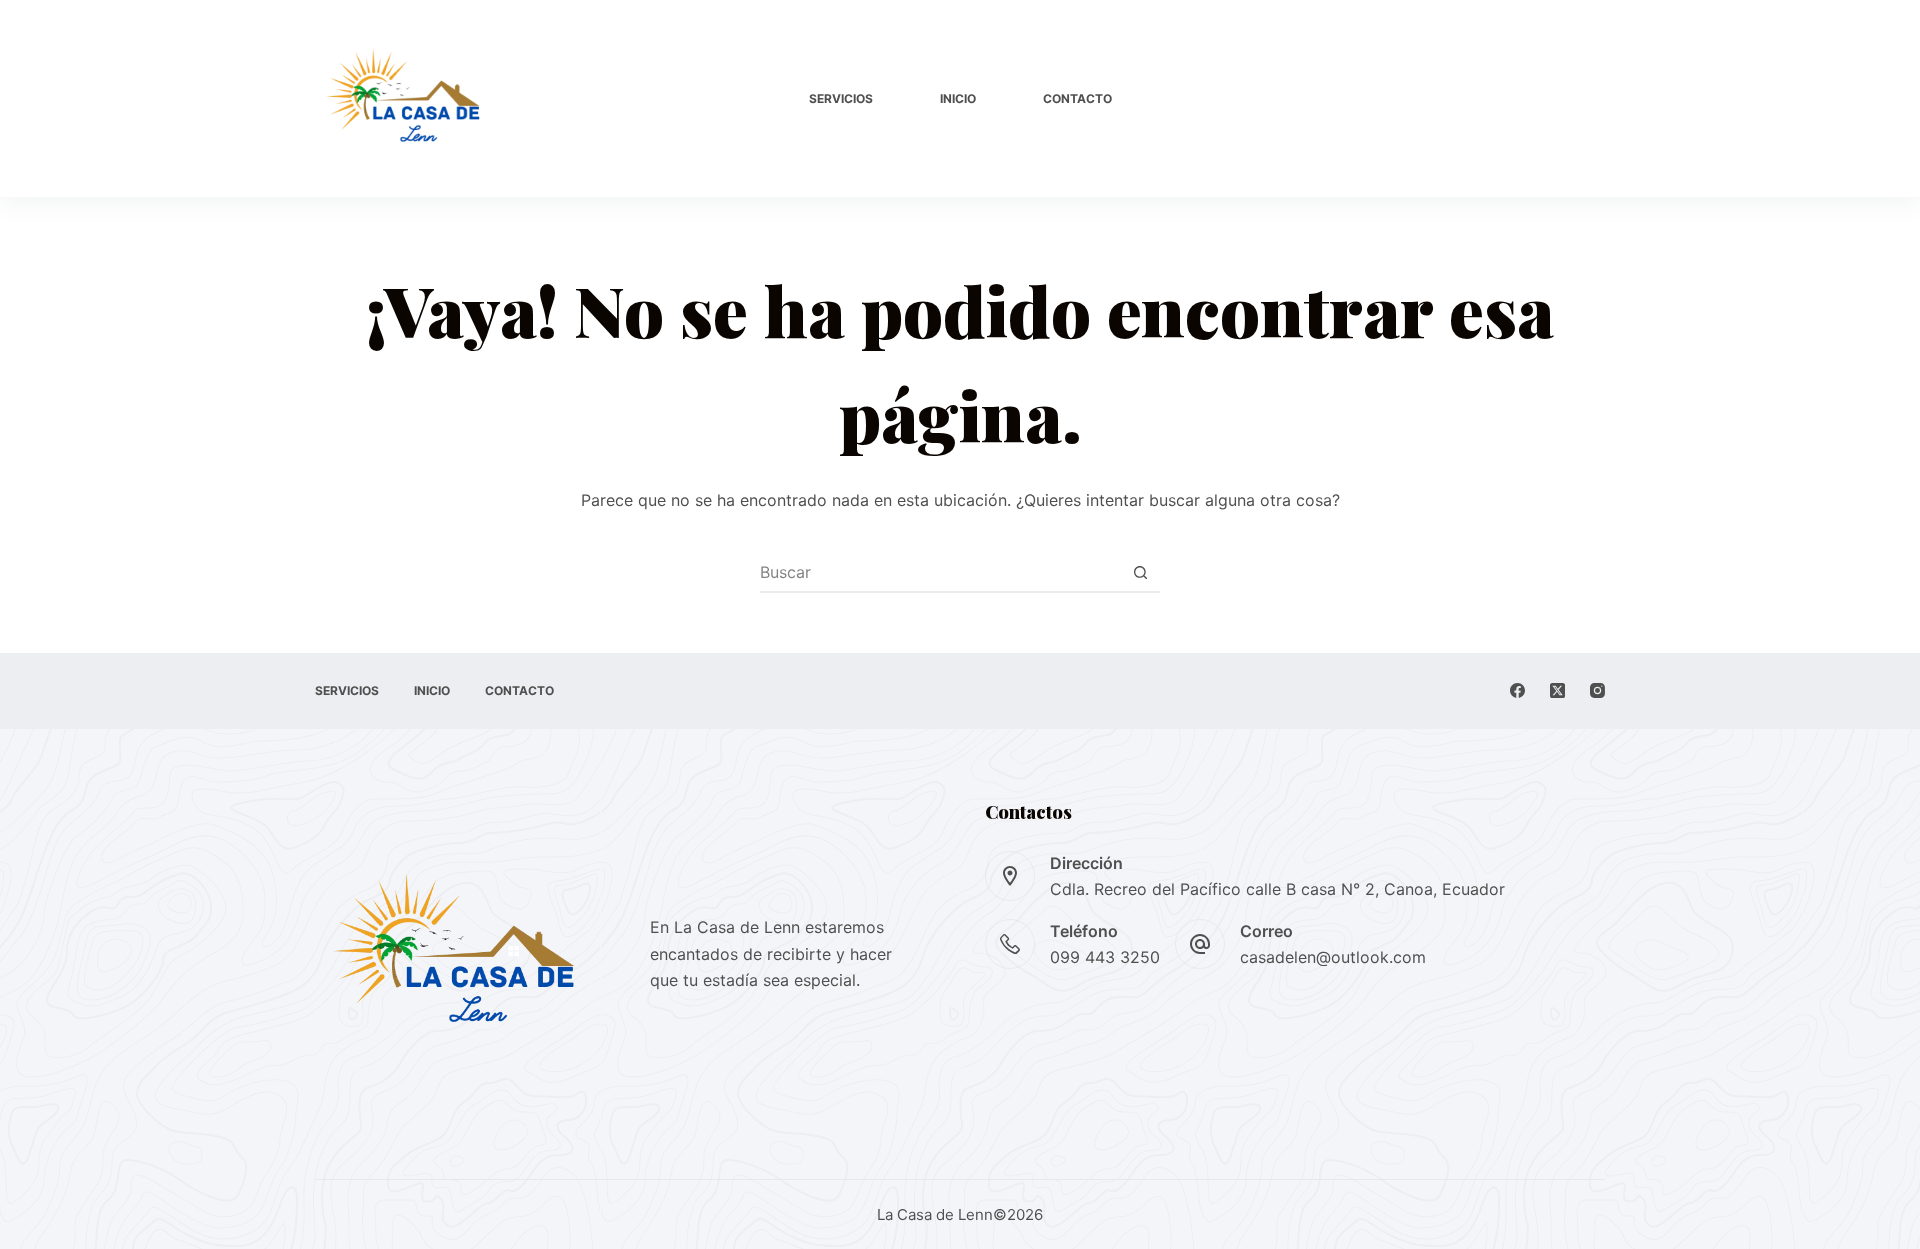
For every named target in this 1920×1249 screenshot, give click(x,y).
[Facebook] (1517, 690)
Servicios (841, 98)
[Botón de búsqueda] (1140, 572)
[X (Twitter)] (1557, 690)
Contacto (1077, 98)
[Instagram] (1597, 690)
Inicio (958, 98)
